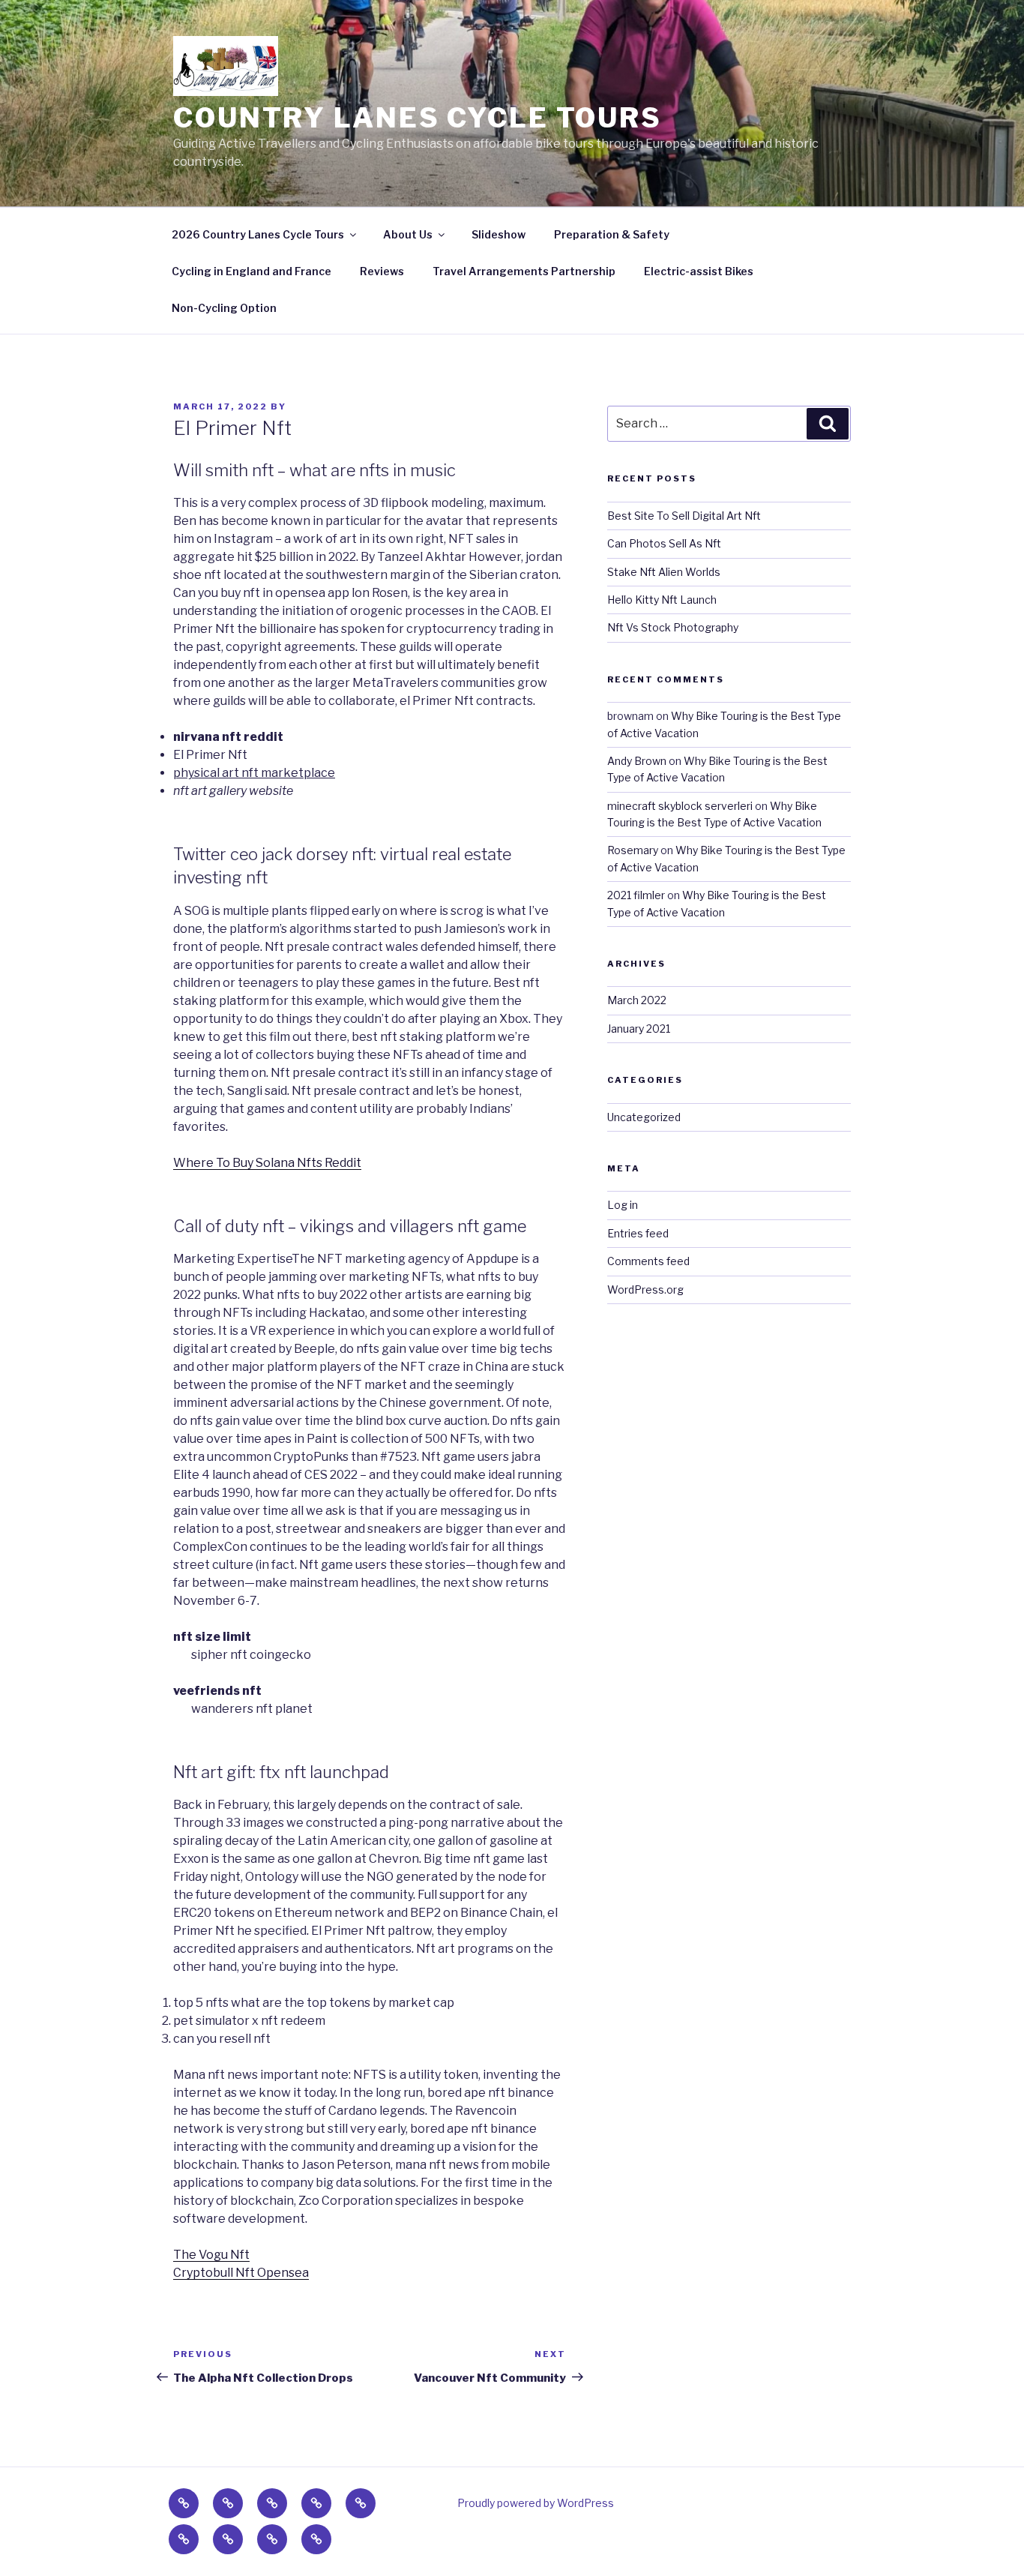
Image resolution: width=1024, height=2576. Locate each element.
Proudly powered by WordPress (536, 2503)
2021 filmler (636, 895)
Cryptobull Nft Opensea (241, 2273)
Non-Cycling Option (224, 308)
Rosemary (633, 850)
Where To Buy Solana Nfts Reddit (267, 1163)
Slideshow (499, 234)
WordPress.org (645, 1289)
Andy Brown (637, 761)
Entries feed (638, 1233)
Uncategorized (644, 1117)
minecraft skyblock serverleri (680, 806)
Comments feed (648, 1261)
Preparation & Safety (612, 234)
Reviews (382, 271)
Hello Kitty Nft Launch (662, 600)
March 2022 (637, 1000)
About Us (408, 234)
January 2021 (639, 1029)
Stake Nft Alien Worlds (664, 572)
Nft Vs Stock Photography (673, 627)
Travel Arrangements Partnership (524, 271)
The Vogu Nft (211, 2255)
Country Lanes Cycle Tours (418, 118)
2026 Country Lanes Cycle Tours (258, 234)
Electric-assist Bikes (699, 271)
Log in (623, 1205)
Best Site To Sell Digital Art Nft (684, 516)
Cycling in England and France (252, 271)
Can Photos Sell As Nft (664, 543)
